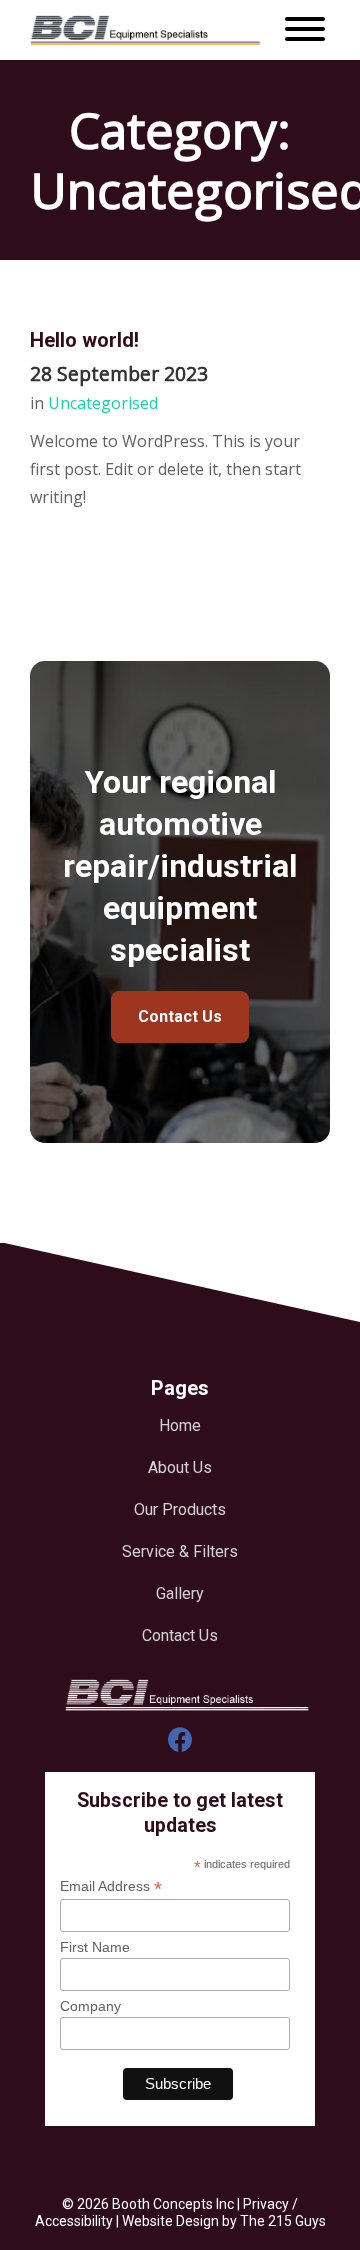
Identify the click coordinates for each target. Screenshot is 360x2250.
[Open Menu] (305, 30)
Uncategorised (103, 403)
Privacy (266, 2204)
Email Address (111, 1886)
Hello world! (84, 340)
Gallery (180, 1593)
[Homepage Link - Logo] (145, 30)
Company (90, 2006)
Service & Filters (180, 1551)
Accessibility (74, 2221)
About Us (180, 1467)
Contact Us (180, 1016)
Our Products (180, 1509)
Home (180, 1425)
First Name (95, 1947)
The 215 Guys (283, 2221)
